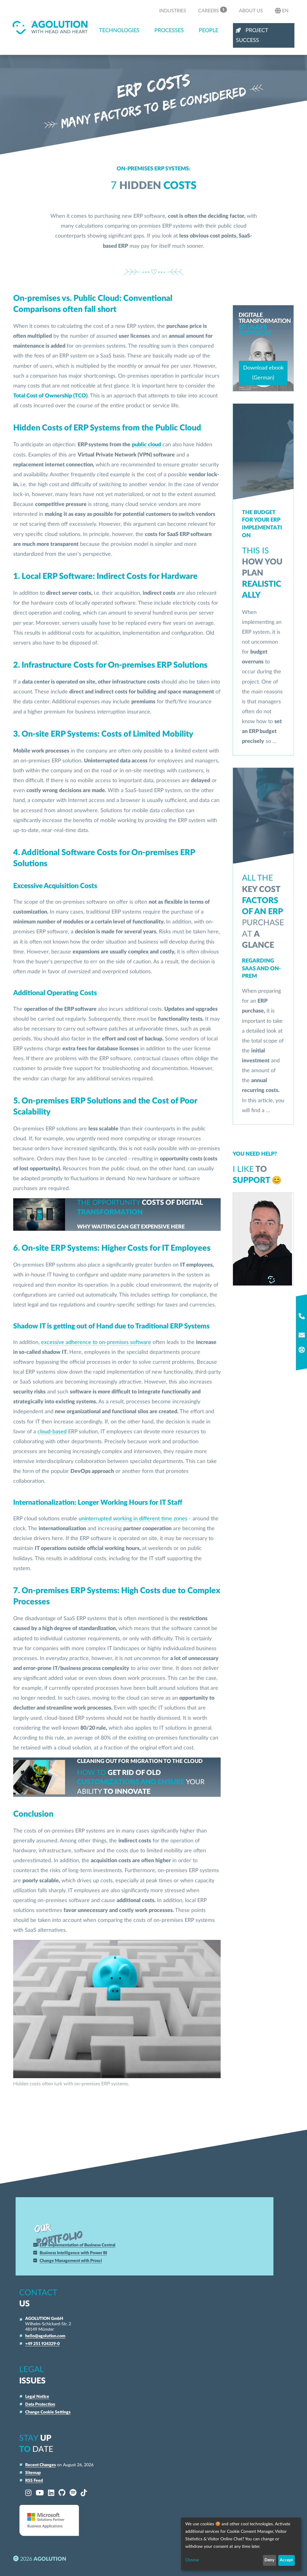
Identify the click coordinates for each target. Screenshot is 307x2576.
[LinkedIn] (51, 2493)
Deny (269, 2560)
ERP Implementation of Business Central (77, 2245)
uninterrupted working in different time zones (133, 1519)
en (285, 11)
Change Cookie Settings (48, 2412)
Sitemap (33, 2473)
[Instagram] (28, 2493)
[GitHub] (62, 2493)
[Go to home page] (50, 27)
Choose (192, 2560)
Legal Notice (37, 2396)
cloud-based (52, 1432)
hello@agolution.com (45, 2336)
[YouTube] (40, 2493)
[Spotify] (73, 2493)
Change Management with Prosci (71, 2261)
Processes (169, 30)
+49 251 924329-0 (42, 2344)
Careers (211, 10)
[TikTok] (84, 2493)
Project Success (252, 35)
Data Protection (40, 2404)
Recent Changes (40, 2465)
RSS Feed (34, 2480)
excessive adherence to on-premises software (96, 1342)
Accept (286, 2560)
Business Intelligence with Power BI (73, 2253)
